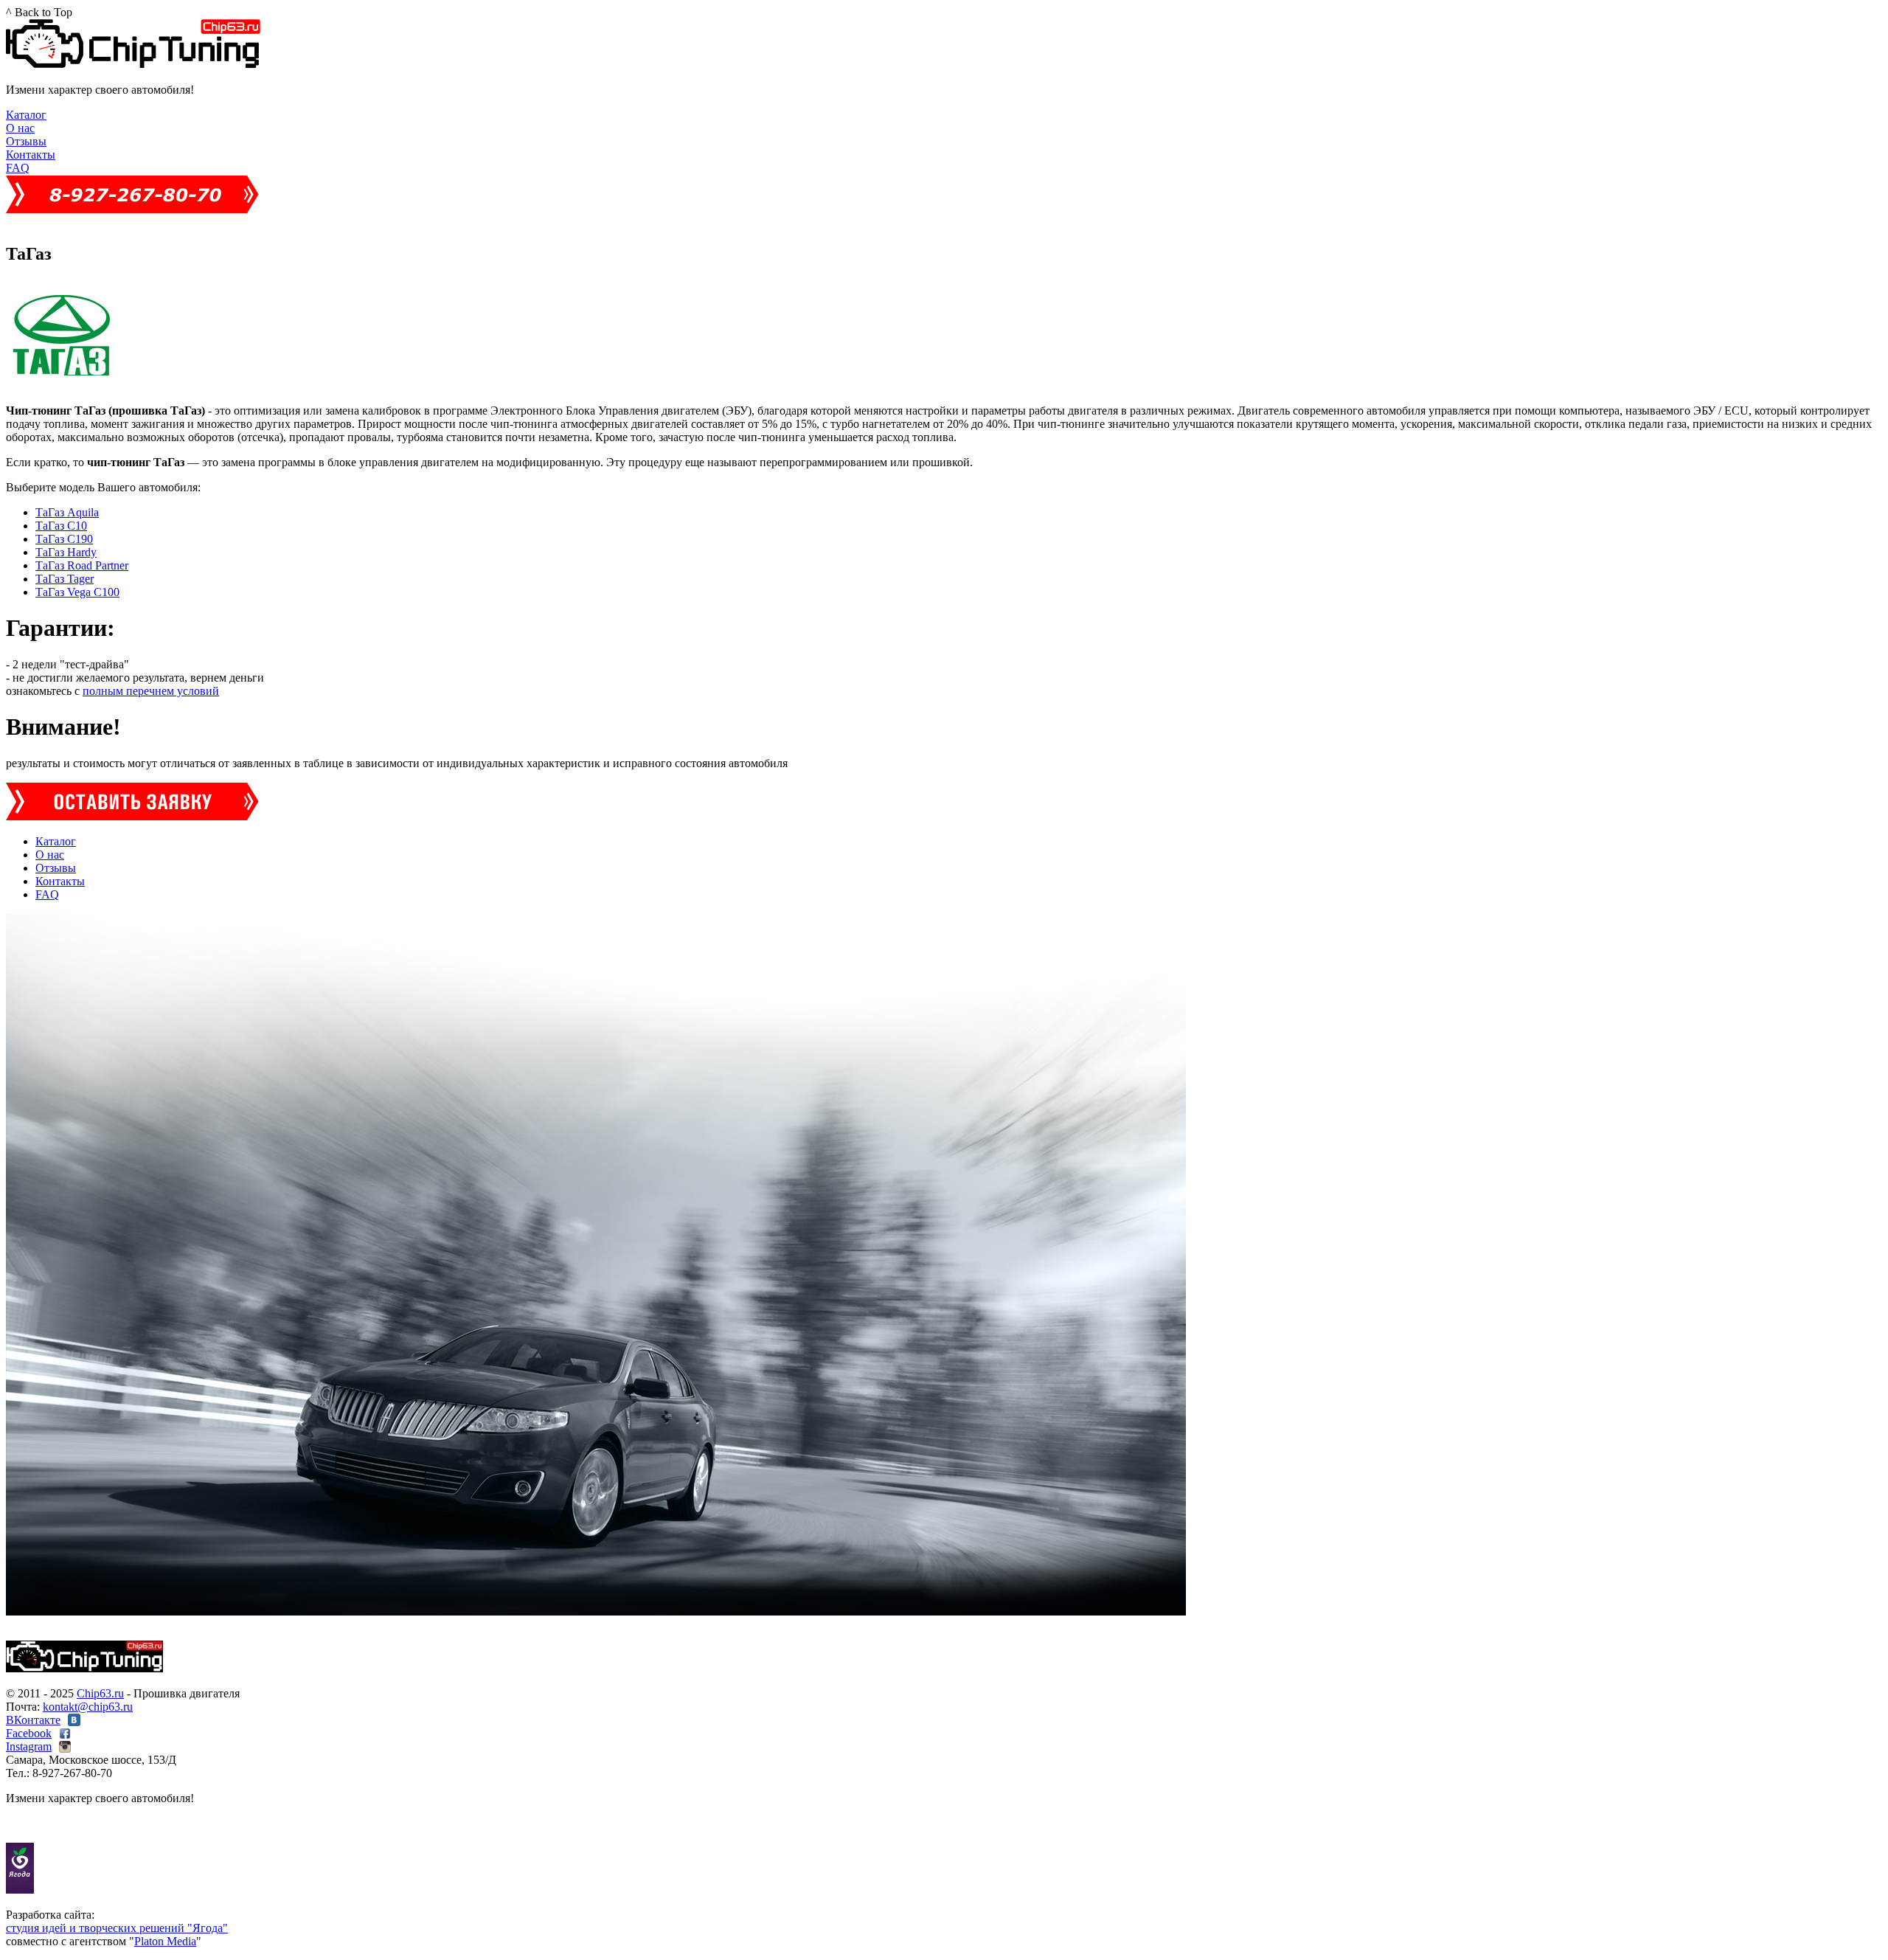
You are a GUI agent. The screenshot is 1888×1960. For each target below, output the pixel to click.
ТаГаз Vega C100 (77, 592)
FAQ (18, 168)
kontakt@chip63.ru (88, 1707)
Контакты (31, 155)
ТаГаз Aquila (67, 512)
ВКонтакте (33, 1720)
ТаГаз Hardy (66, 552)
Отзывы (26, 141)
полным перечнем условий (151, 691)
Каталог (26, 115)
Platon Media (165, 1941)
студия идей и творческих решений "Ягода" (117, 1928)
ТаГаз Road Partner (82, 565)
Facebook (29, 1733)
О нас (20, 128)
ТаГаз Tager (65, 579)
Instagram (29, 1746)
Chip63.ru (100, 1693)
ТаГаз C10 (61, 526)
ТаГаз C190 (64, 539)
